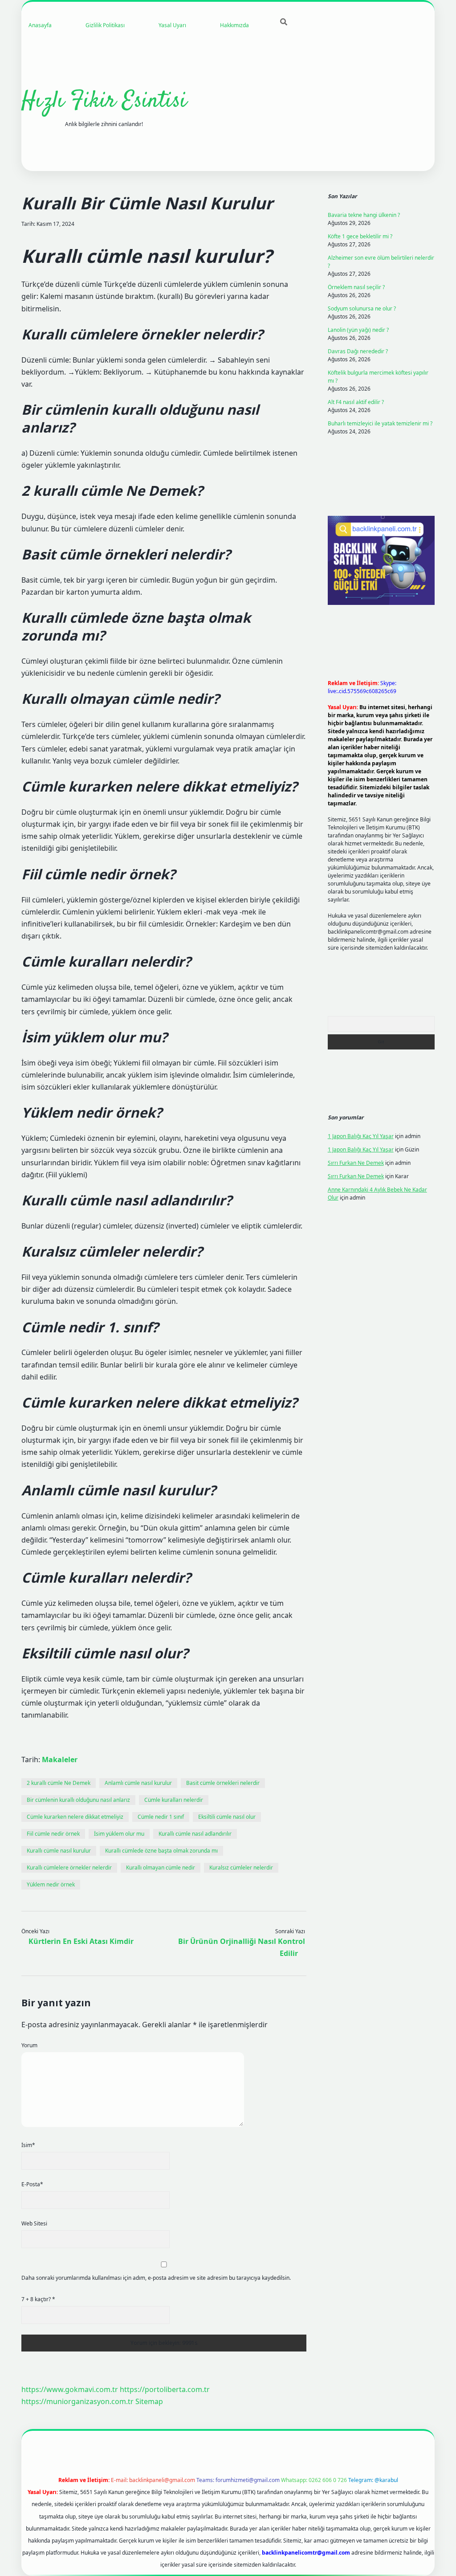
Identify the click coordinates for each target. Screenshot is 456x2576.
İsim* (28, 2145)
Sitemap (149, 2401)
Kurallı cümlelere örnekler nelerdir (69, 1868)
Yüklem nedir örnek (51, 1884)
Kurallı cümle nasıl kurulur (59, 1851)
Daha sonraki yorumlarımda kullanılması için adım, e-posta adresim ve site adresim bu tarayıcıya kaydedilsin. (156, 2278)
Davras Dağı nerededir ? (358, 351)
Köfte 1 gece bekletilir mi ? (360, 236)
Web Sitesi (34, 2223)
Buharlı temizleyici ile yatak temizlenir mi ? (380, 423)
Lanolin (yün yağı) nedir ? (358, 330)
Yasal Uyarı (172, 25)
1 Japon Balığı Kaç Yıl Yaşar (361, 1136)
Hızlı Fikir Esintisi (104, 101)
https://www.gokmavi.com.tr (70, 2389)
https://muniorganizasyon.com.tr (77, 2401)
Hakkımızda (234, 25)
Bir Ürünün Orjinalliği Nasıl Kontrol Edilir (242, 1947)
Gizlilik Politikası (105, 25)
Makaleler (60, 1760)
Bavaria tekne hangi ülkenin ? (364, 215)
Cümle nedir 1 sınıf (161, 1817)
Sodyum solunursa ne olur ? (362, 308)
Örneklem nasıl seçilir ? (356, 287)
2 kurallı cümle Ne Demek (59, 1783)
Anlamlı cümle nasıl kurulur (138, 1783)
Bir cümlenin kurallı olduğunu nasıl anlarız (78, 1800)
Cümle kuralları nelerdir (174, 1800)
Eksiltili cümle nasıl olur (227, 1817)
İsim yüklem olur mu (119, 1834)
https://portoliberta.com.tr (165, 2389)
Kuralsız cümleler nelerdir (241, 1868)
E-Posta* (32, 2184)
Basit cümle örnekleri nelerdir (223, 1783)
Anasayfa (40, 25)
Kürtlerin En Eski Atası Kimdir (81, 1941)
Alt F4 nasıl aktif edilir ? (356, 402)
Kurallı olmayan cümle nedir (161, 1868)
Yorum (29, 2045)
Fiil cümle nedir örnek (53, 1834)
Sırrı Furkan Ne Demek (356, 1163)
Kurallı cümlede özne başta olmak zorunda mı (161, 1851)
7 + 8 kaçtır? (38, 2299)
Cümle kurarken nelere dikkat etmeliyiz (75, 1817)
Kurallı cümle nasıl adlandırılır (195, 1834)
